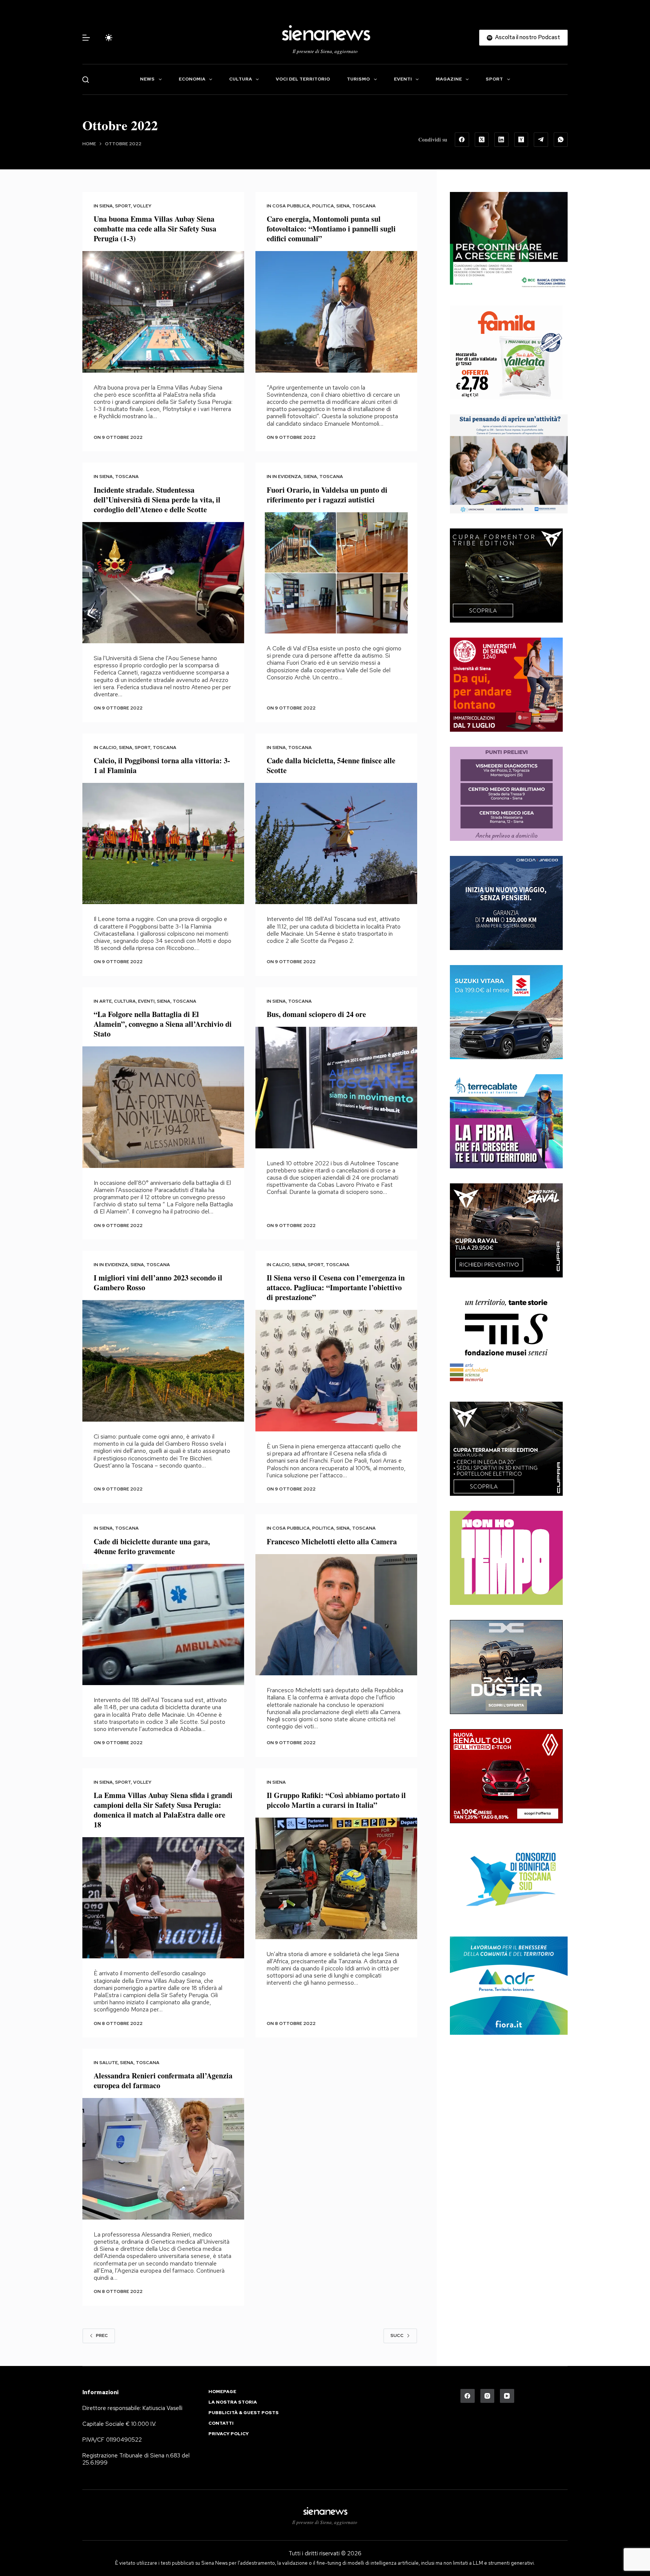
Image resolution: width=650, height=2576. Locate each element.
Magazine (449, 79)
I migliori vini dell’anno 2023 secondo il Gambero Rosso (158, 1283)
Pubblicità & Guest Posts (244, 2413)
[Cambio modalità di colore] (109, 38)
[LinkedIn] (501, 140)
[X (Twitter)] (482, 140)
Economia (192, 79)
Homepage (222, 2392)
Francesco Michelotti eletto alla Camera (332, 1541)
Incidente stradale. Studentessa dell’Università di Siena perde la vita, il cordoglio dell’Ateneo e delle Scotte (157, 500)
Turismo (358, 79)
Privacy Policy (229, 2434)
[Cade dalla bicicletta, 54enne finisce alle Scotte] (336, 844)
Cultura (241, 79)
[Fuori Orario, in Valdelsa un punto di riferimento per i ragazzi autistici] (336, 573)
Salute (109, 2063)
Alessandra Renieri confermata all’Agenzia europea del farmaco (163, 2080)
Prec (102, 2335)
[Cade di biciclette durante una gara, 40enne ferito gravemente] (163, 1625)
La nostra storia (233, 2402)
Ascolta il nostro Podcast (528, 37)
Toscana (364, 206)
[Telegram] (541, 140)
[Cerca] (86, 80)
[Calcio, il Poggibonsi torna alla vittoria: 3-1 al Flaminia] (163, 844)
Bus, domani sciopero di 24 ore (316, 1014)
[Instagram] (487, 2396)
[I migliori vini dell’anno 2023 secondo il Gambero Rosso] (163, 1361)
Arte (106, 1001)
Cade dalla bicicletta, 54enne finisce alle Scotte (331, 765)
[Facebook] (462, 140)
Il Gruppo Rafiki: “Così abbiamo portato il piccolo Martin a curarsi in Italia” (336, 1800)
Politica (323, 206)
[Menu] (86, 38)
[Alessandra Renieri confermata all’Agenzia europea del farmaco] (163, 2159)
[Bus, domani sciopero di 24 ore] (336, 1088)
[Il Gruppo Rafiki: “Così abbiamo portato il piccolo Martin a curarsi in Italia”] (336, 1878)
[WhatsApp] (561, 140)
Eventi (403, 79)
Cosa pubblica (291, 206)
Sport (494, 79)
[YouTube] (507, 2396)
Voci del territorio (303, 79)
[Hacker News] (521, 140)
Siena (106, 206)
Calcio (108, 748)
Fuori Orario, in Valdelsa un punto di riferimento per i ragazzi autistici (327, 495)
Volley (142, 206)
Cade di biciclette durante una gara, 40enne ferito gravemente (152, 1546)
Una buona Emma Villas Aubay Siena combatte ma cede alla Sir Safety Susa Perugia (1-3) (155, 229)
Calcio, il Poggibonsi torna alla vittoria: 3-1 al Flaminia (162, 765)
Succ (397, 2335)
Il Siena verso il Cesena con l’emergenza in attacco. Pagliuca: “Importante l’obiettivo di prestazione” (336, 1287)
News (147, 79)
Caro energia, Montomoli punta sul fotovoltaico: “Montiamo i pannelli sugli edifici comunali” (331, 229)
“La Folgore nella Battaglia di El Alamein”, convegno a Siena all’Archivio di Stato (163, 1024)
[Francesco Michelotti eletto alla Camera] (336, 1615)
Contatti (221, 2423)
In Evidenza (287, 477)
